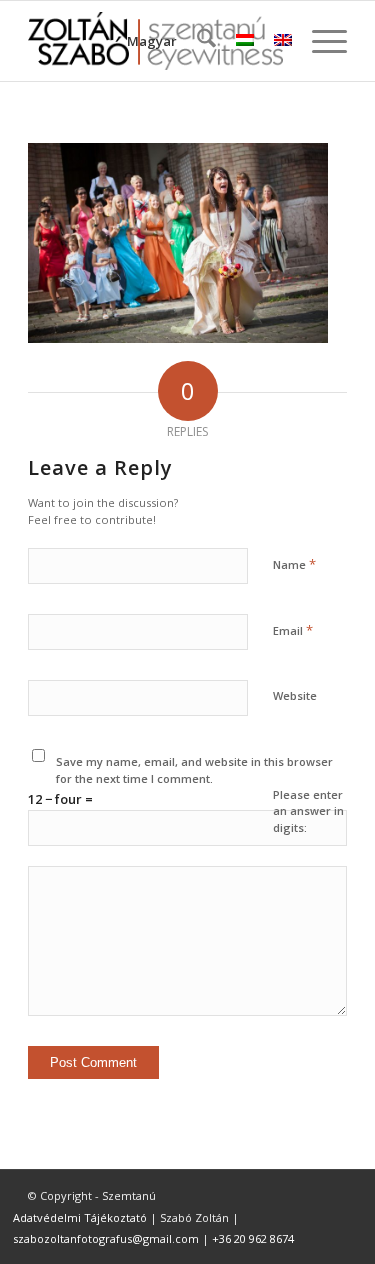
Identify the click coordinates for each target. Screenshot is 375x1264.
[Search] (196, 41)
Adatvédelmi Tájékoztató (80, 1217)
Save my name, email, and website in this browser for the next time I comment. (194, 770)
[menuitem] (196, 41)
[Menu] (319, 41)
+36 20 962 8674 (253, 1238)
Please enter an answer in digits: (308, 811)
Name (294, 564)
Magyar (152, 41)
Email (293, 630)
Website (295, 695)
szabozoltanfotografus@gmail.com (106, 1238)
